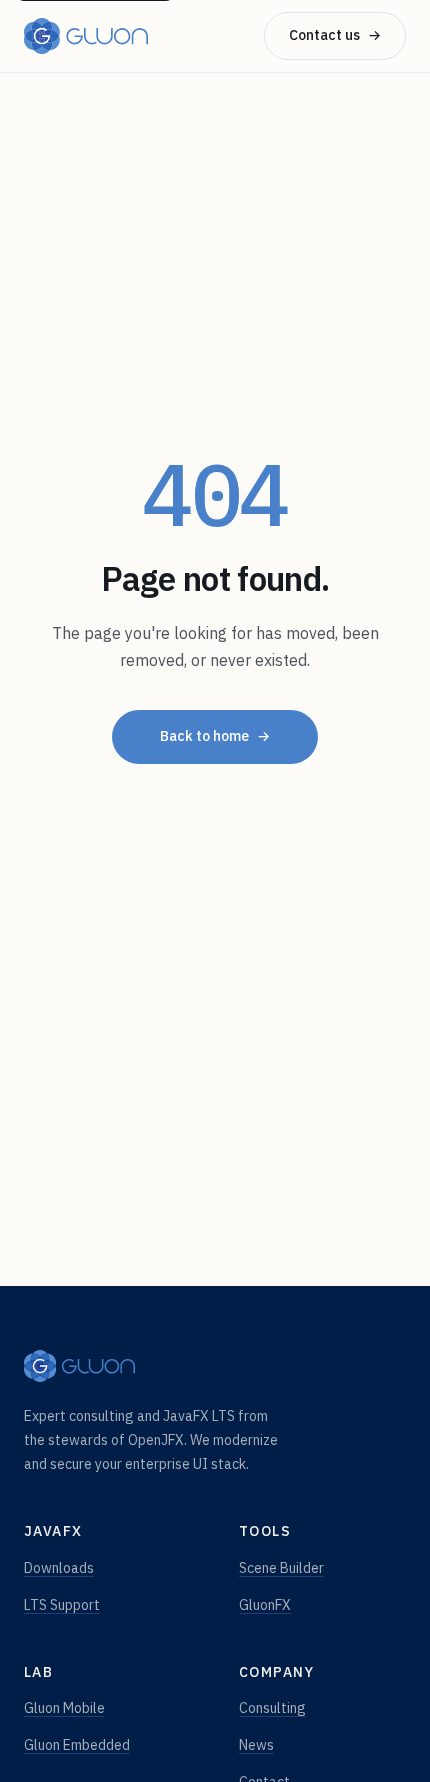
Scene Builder (281, 1568)
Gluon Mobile (64, 1708)
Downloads (59, 1568)
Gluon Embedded (77, 1745)
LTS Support (62, 1605)
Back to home (215, 736)
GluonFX (265, 1605)
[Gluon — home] (86, 36)
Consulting (272, 1708)
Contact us (335, 35)
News (256, 1745)
